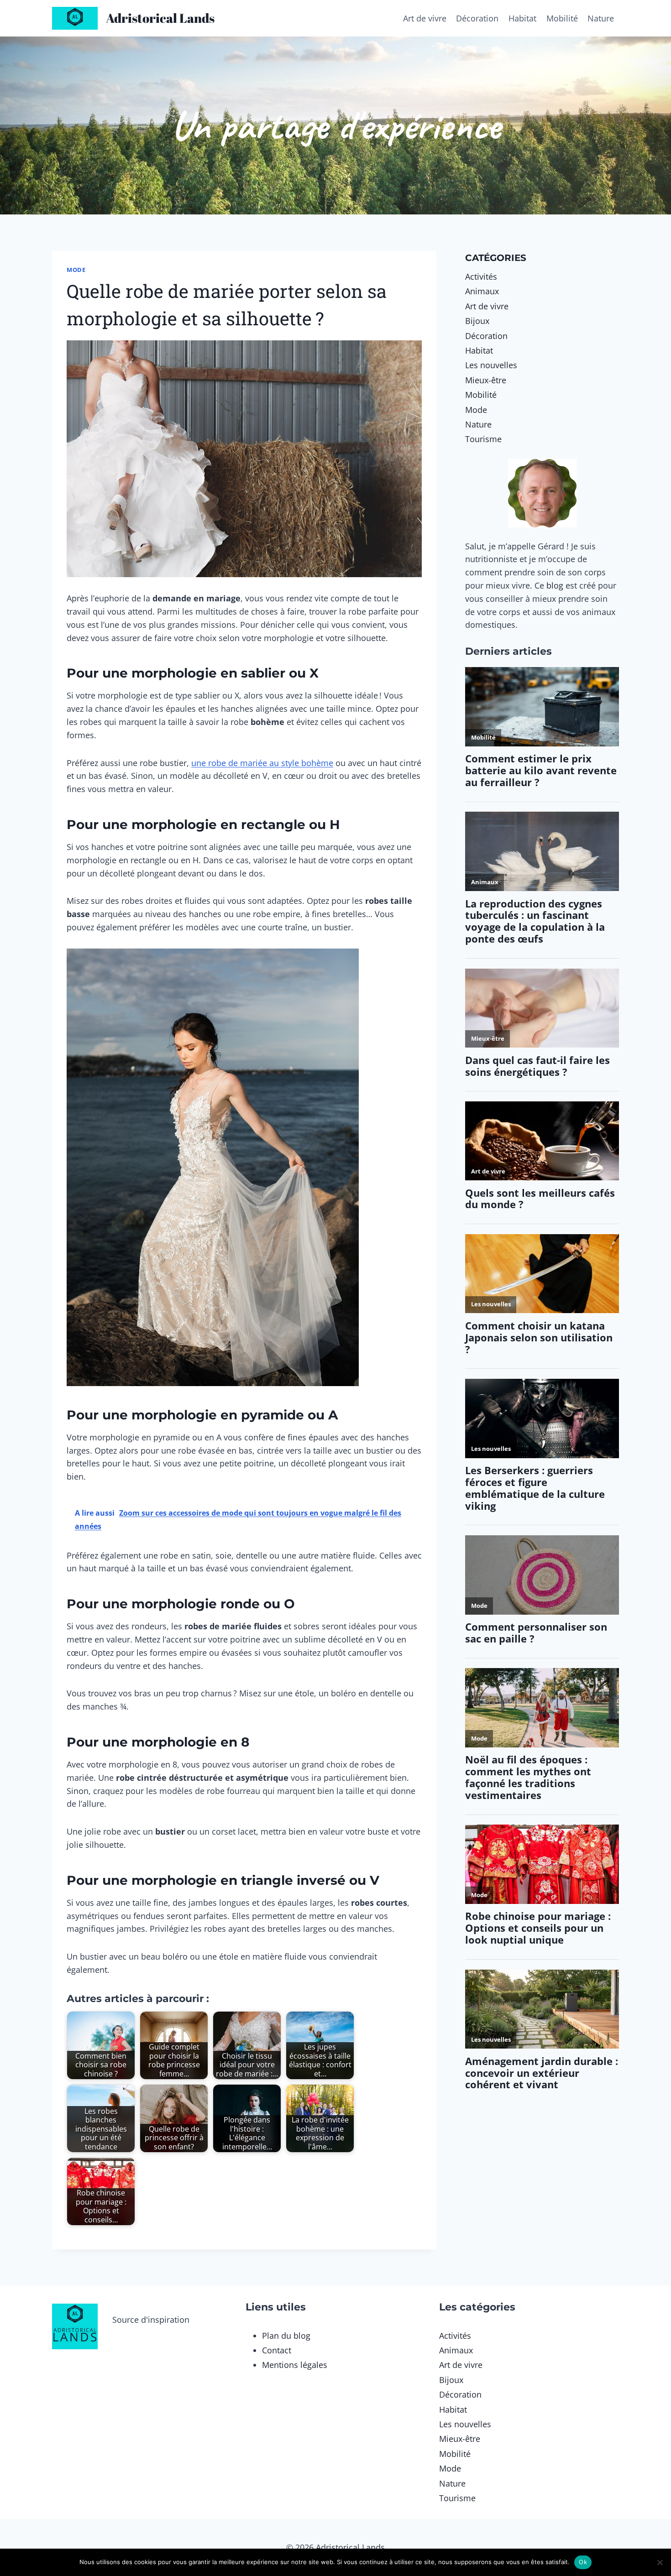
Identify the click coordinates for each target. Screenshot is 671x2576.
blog (555, 585)
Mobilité (562, 18)
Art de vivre (425, 18)
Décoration (477, 18)
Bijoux (477, 321)
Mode (76, 270)
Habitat (522, 18)
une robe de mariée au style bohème (262, 763)
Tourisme (483, 439)
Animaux (482, 291)
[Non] (660, 2562)
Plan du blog (286, 2336)
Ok (583, 2562)
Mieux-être (486, 380)
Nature (601, 18)
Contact (277, 2350)
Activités (481, 276)
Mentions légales (295, 2365)
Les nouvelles (491, 365)
